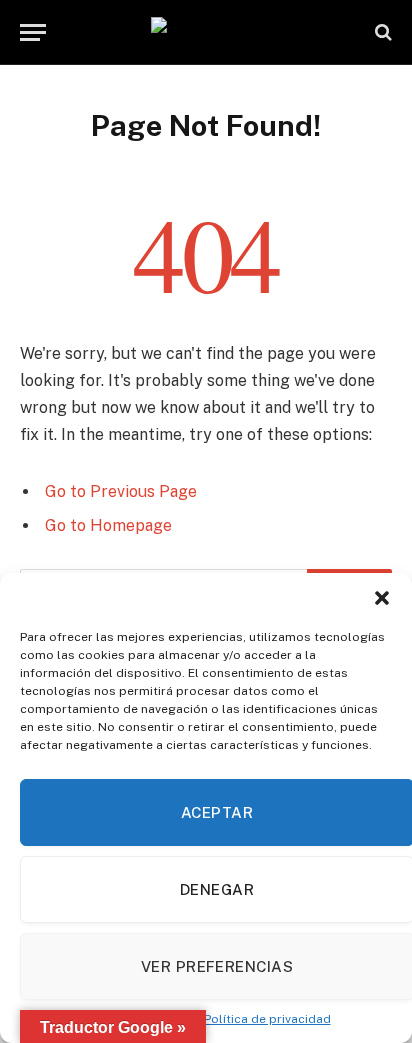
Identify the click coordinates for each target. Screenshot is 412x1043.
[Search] (381, 32)
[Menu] (33, 32)
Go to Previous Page (121, 491)
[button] (382, 598)
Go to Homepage (108, 525)
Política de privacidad (267, 1019)
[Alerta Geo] (206, 32)
